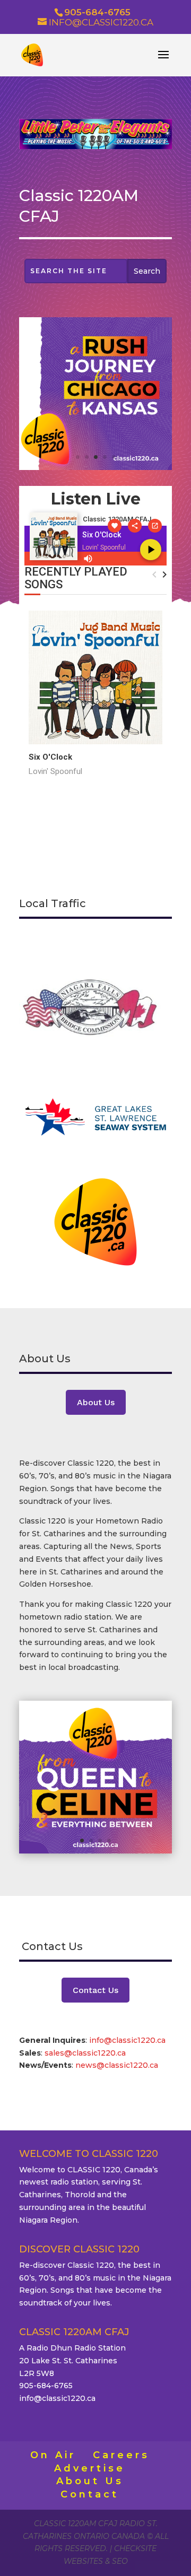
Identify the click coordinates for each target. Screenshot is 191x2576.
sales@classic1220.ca (86, 2053)
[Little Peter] (95, 146)
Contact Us (95, 1990)
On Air (53, 2455)
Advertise (90, 2468)
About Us (96, 1402)
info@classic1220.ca (127, 2040)
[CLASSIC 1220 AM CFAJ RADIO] (95, 467)
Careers (121, 2455)
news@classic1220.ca (117, 2065)
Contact (90, 2494)
